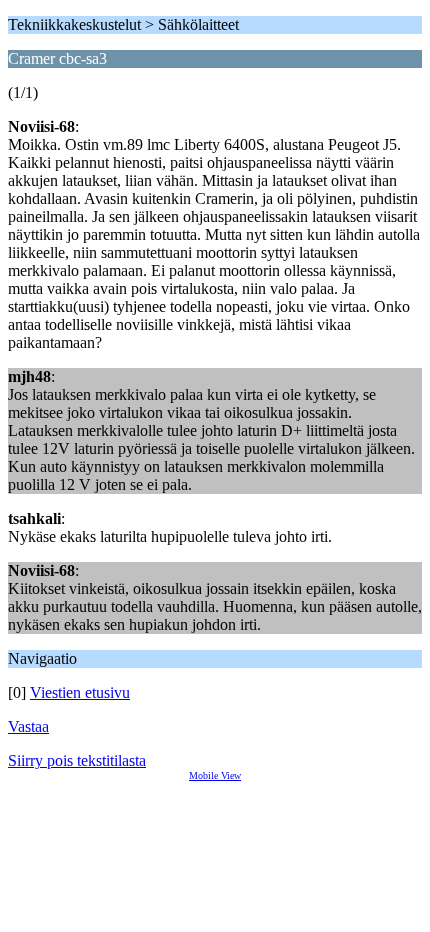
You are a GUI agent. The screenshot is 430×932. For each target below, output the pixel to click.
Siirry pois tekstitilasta (77, 760)
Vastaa (28, 726)
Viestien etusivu (80, 692)
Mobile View (215, 775)
